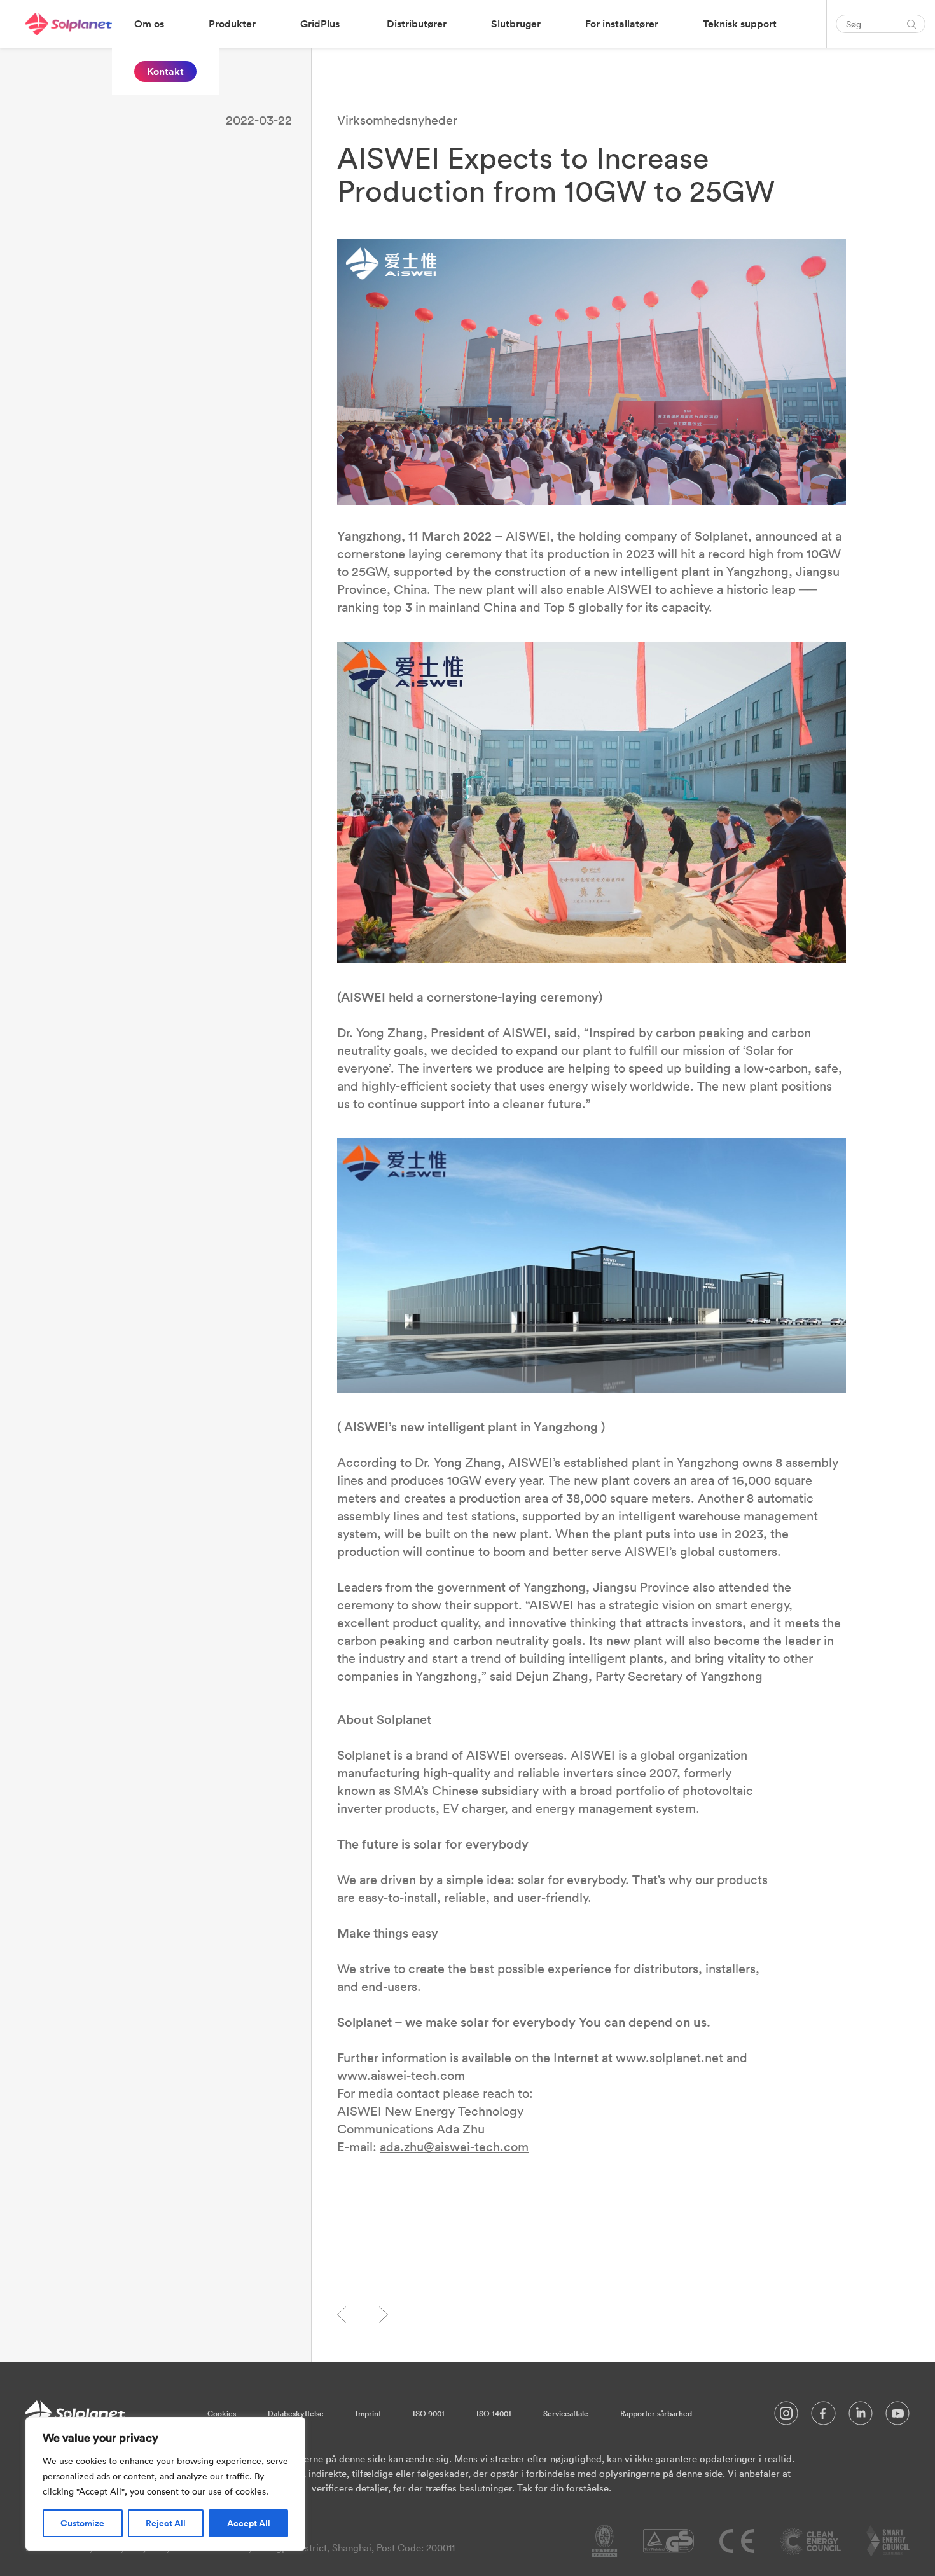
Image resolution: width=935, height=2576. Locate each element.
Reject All (166, 2523)
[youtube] (897, 2416)
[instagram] (786, 2416)
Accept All (249, 2523)
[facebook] (823, 2416)
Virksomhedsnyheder (397, 120)
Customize (82, 2523)
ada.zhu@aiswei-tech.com (454, 2146)
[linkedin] (861, 2416)
